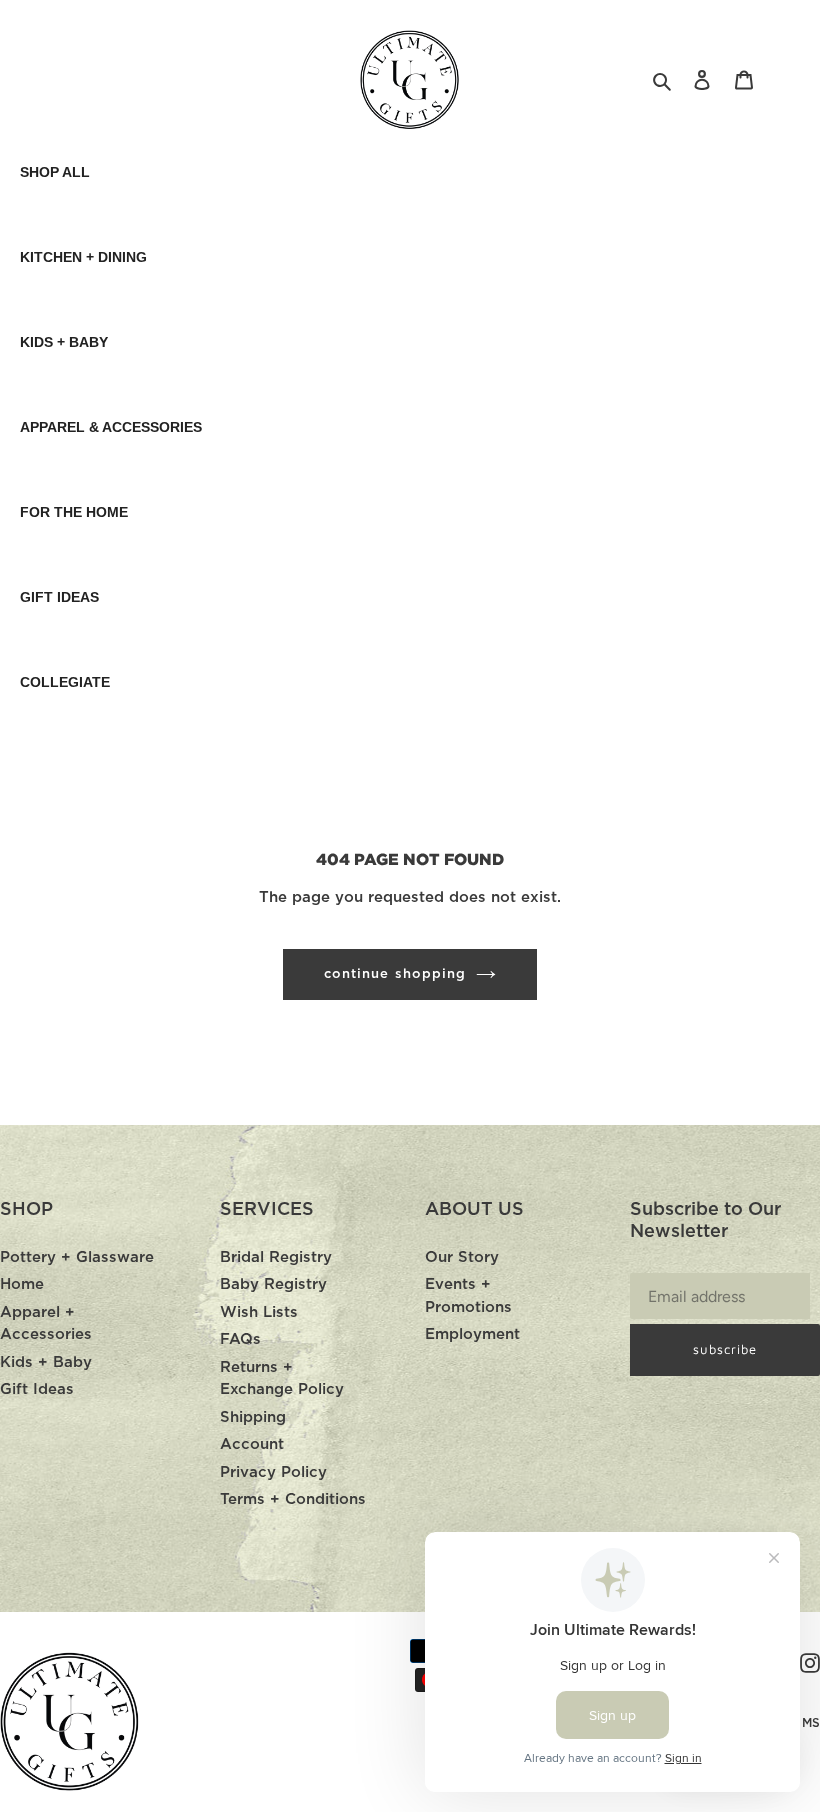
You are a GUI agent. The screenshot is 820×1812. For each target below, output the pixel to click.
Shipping (253, 1417)
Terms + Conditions (293, 1499)
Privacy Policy (273, 1472)
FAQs (240, 1339)
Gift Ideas (37, 1389)
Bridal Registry (276, 1257)
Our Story (462, 1257)
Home (22, 1284)
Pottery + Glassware (77, 1257)
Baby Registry (273, 1284)
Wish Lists (259, 1312)
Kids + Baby (46, 1362)
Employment (472, 1334)
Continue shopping (395, 974)
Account (252, 1444)
